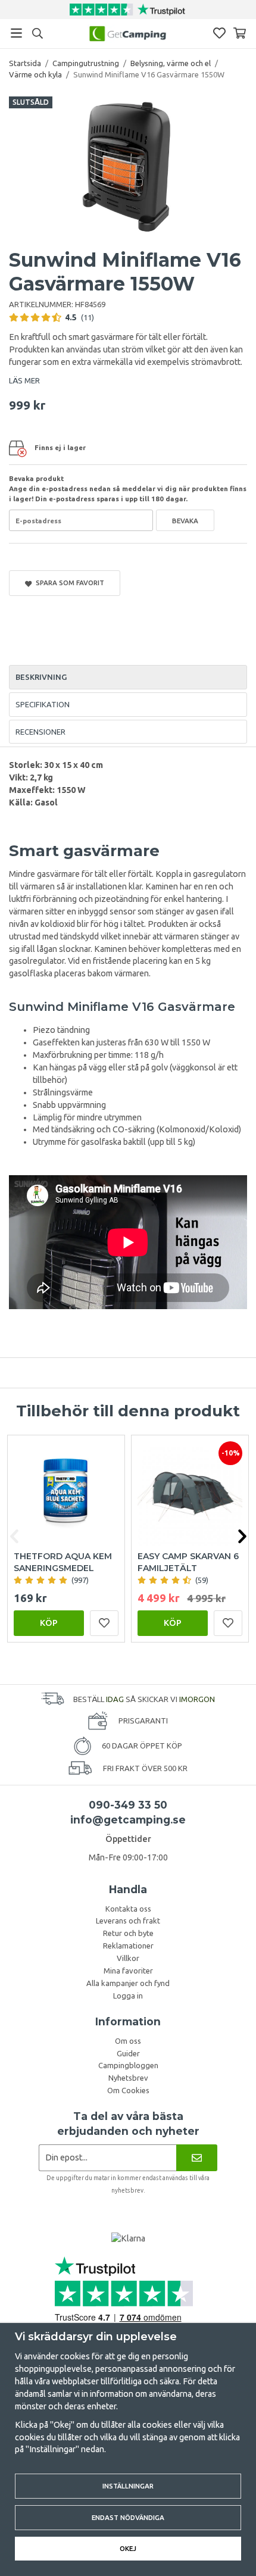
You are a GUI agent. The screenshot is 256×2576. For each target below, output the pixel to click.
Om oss (128, 2041)
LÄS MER (24, 380)
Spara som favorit (68, 583)
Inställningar (128, 2486)
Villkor (128, 1958)
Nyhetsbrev (128, 2078)
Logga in (128, 1996)
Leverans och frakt (128, 1921)
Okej (128, 2548)
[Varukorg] (240, 33)
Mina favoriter (128, 1971)
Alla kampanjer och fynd (128, 1983)
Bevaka (185, 521)
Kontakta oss (128, 1909)
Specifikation (43, 704)
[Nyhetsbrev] (197, 2158)
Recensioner (40, 732)
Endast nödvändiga (128, 2517)
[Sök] (37, 33)
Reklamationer (128, 1946)
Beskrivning (41, 677)
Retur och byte (128, 1933)
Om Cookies (128, 2090)
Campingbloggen (128, 2065)
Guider (128, 2053)
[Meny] (16, 33)
